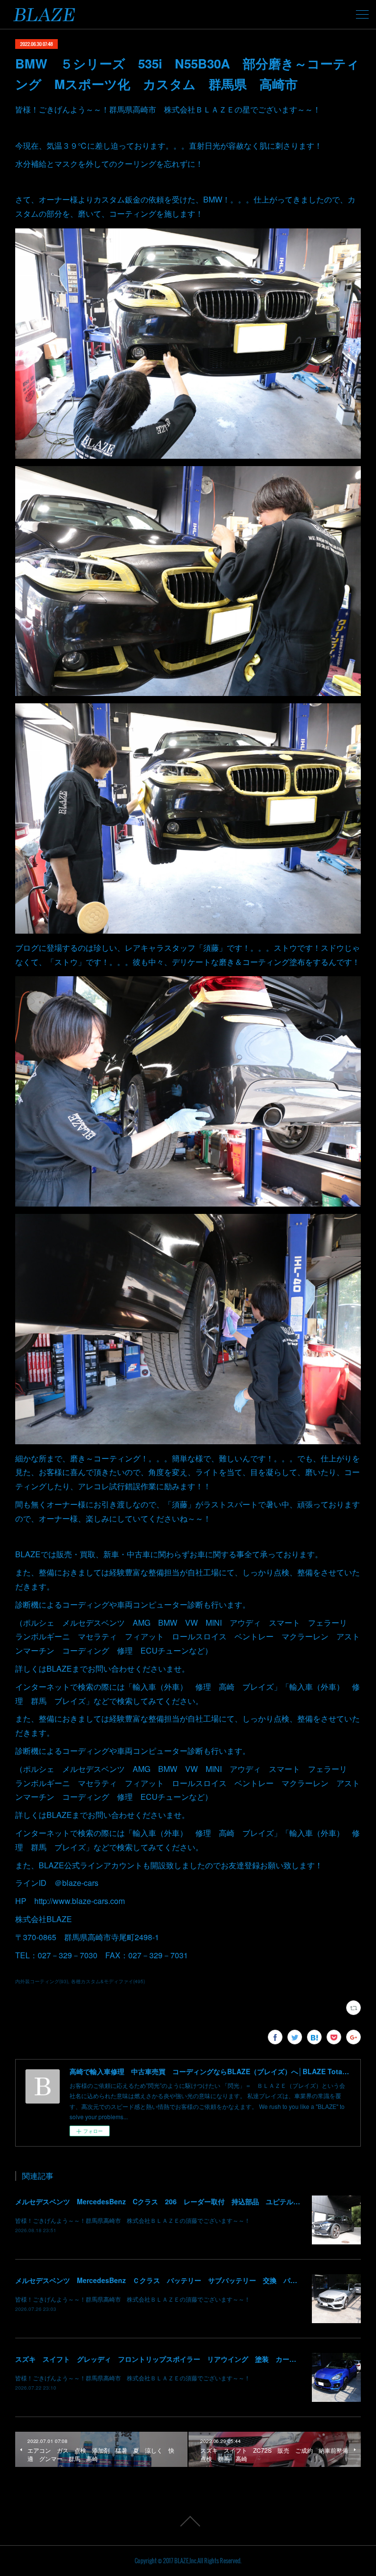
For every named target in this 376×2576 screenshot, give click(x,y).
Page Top (188, 2521)
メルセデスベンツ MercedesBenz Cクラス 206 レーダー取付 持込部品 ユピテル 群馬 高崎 (175, 2201)
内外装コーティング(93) (42, 1981)
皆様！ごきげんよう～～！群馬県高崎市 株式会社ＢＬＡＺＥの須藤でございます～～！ (133, 2220)
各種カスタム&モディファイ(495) (108, 1981)
